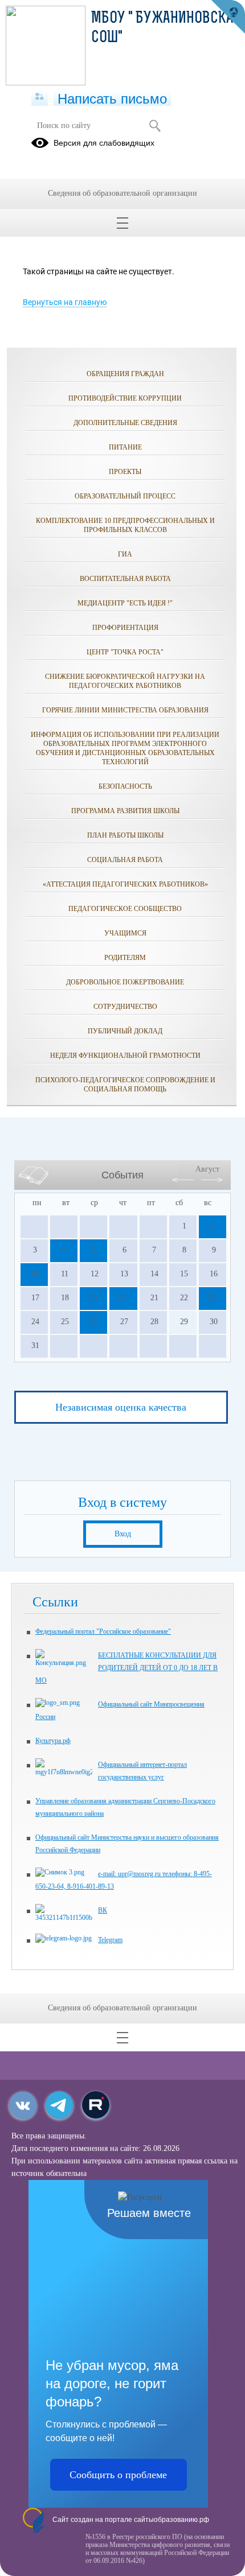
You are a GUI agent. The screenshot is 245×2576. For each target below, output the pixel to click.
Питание (125, 447)
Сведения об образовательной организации (122, 193)
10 (34, 1274)
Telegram (110, 1940)
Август (207, 1169)
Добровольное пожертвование (125, 982)
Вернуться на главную (65, 302)
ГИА (125, 554)
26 (93, 1322)
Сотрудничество (125, 1007)
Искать (155, 126)
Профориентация (125, 628)
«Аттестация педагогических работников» (125, 884)
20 (122, 1298)
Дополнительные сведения (125, 423)
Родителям (125, 958)
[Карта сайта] (40, 97)
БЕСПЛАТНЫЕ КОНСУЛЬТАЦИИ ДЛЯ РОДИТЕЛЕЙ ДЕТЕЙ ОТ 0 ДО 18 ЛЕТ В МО (126, 1668)
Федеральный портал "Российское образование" (103, 1631)
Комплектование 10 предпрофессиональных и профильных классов (125, 525)
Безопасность (125, 786)
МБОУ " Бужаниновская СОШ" (166, 28)
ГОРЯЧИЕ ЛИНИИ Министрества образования (125, 710)
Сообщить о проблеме (118, 2475)
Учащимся (125, 933)
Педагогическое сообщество (125, 909)
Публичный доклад (125, 1031)
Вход (123, 1534)
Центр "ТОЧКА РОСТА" (125, 652)
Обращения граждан (125, 374)
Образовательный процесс (125, 496)
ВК (103, 1910)
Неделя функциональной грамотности (125, 1056)
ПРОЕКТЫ (125, 472)
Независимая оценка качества (121, 1407)
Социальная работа (125, 860)
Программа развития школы (125, 811)
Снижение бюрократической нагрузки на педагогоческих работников (125, 681)
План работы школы (125, 835)
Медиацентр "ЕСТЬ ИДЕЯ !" (125, 603)
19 (93, 1298)
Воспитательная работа (125, 579)
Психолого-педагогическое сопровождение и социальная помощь (125, 1085)
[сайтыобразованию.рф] (228, 17)
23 (212, 1298)
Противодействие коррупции (125, 398)
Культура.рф (53, 1741)
